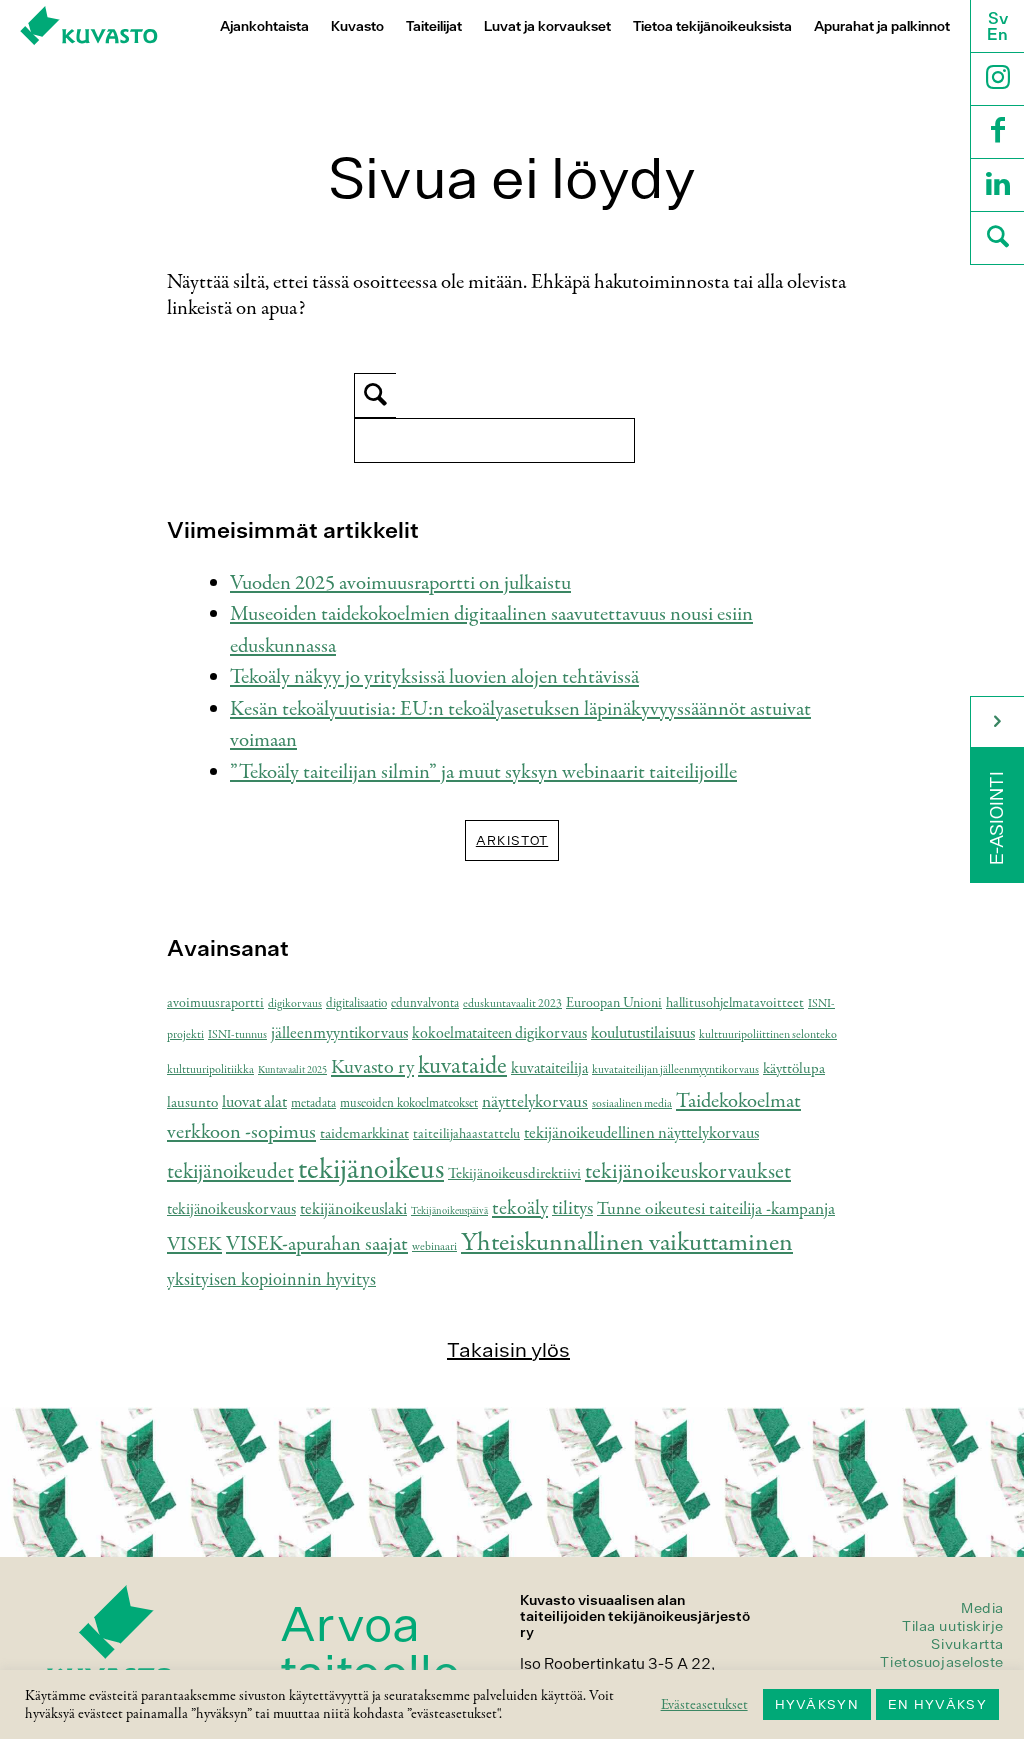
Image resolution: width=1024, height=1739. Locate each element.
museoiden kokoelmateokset (409, 1104)
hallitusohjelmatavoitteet (735, 1003)
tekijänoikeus (371, 1170)
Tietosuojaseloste (942, 1662)
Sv (998, 18)
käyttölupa (794, 1068)
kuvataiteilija (549, 1069)
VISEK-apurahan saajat (317, 1244)
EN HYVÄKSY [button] (937, 1704)
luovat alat (254, 1102)
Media (982, 1608)
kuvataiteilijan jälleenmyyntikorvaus (675, 1070)
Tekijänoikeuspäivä (449, 1211)
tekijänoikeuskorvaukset (688, 1172)
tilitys (572, 1208)
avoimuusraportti (215, 1003)
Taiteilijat (434, 26)
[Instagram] (997, 81)
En (997, 34)
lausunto (192, 1102)
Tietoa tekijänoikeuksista (712, 26)
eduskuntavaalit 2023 (512, 1004)
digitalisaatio (356, 1004)
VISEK (194, 1245)
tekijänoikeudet (230, 1172)
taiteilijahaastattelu (466, 1134)
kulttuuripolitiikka (210, 1070)
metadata (313, 1104)
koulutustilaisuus (643, 1033)
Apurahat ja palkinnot (882, 26)
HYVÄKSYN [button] (817, 1704)
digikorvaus (295, 1004)
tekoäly (520, 1209)
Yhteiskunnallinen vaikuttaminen (627, 1243)
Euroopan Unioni (614, 1003)
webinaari (434, 1247)
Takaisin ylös (508, 1349)
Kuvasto (357, 26)
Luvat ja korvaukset (547, 26)
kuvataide (462, 1066)
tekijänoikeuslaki (353, 1209)
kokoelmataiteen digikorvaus (499, 1034)
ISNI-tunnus (237, 1035)
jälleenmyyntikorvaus (339, 1033)
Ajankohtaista (264, 26)
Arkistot (512, 840)
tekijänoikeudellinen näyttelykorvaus (641, 1133)
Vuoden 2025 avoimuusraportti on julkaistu (400, 583)
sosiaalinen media (632, 1104)
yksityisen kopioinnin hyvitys (271, 1280)
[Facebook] (997, 134)
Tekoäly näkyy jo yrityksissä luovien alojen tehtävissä (434, 677)
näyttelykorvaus (535, 1102)
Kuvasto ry (372, 1068)
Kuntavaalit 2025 (292, 1070)
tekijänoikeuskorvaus (231, 1210)
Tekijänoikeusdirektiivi (514, 1173)
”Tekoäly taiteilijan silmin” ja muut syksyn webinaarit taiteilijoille (483, 772)
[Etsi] (997, 240)
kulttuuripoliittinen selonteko (768, 1035)
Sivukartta (967, 1644)
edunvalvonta (425, 1004)
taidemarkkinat (364, 1133)
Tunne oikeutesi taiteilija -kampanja (716, 1209)
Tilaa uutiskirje (953, 1626)
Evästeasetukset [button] (704, 1705)
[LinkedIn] (997, 187)
